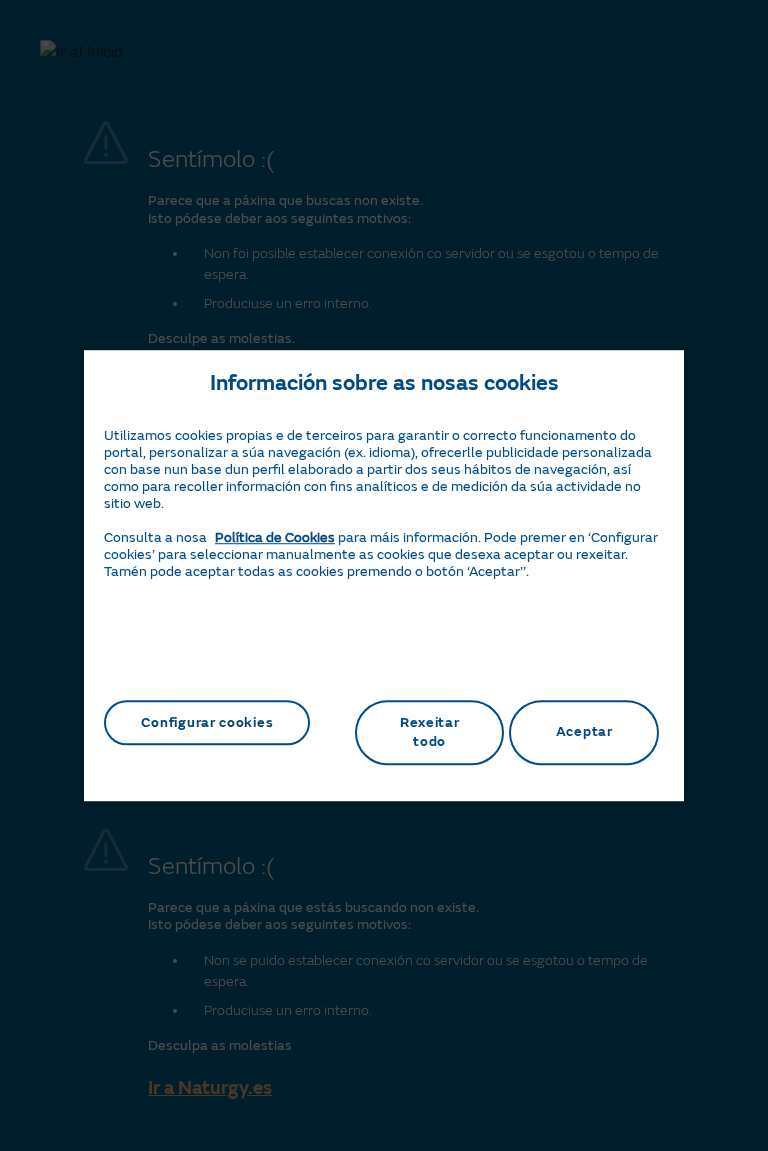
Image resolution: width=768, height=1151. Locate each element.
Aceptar (584, 732)
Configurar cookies (207, 722)
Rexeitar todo (430, 732)
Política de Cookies (275, 537)
